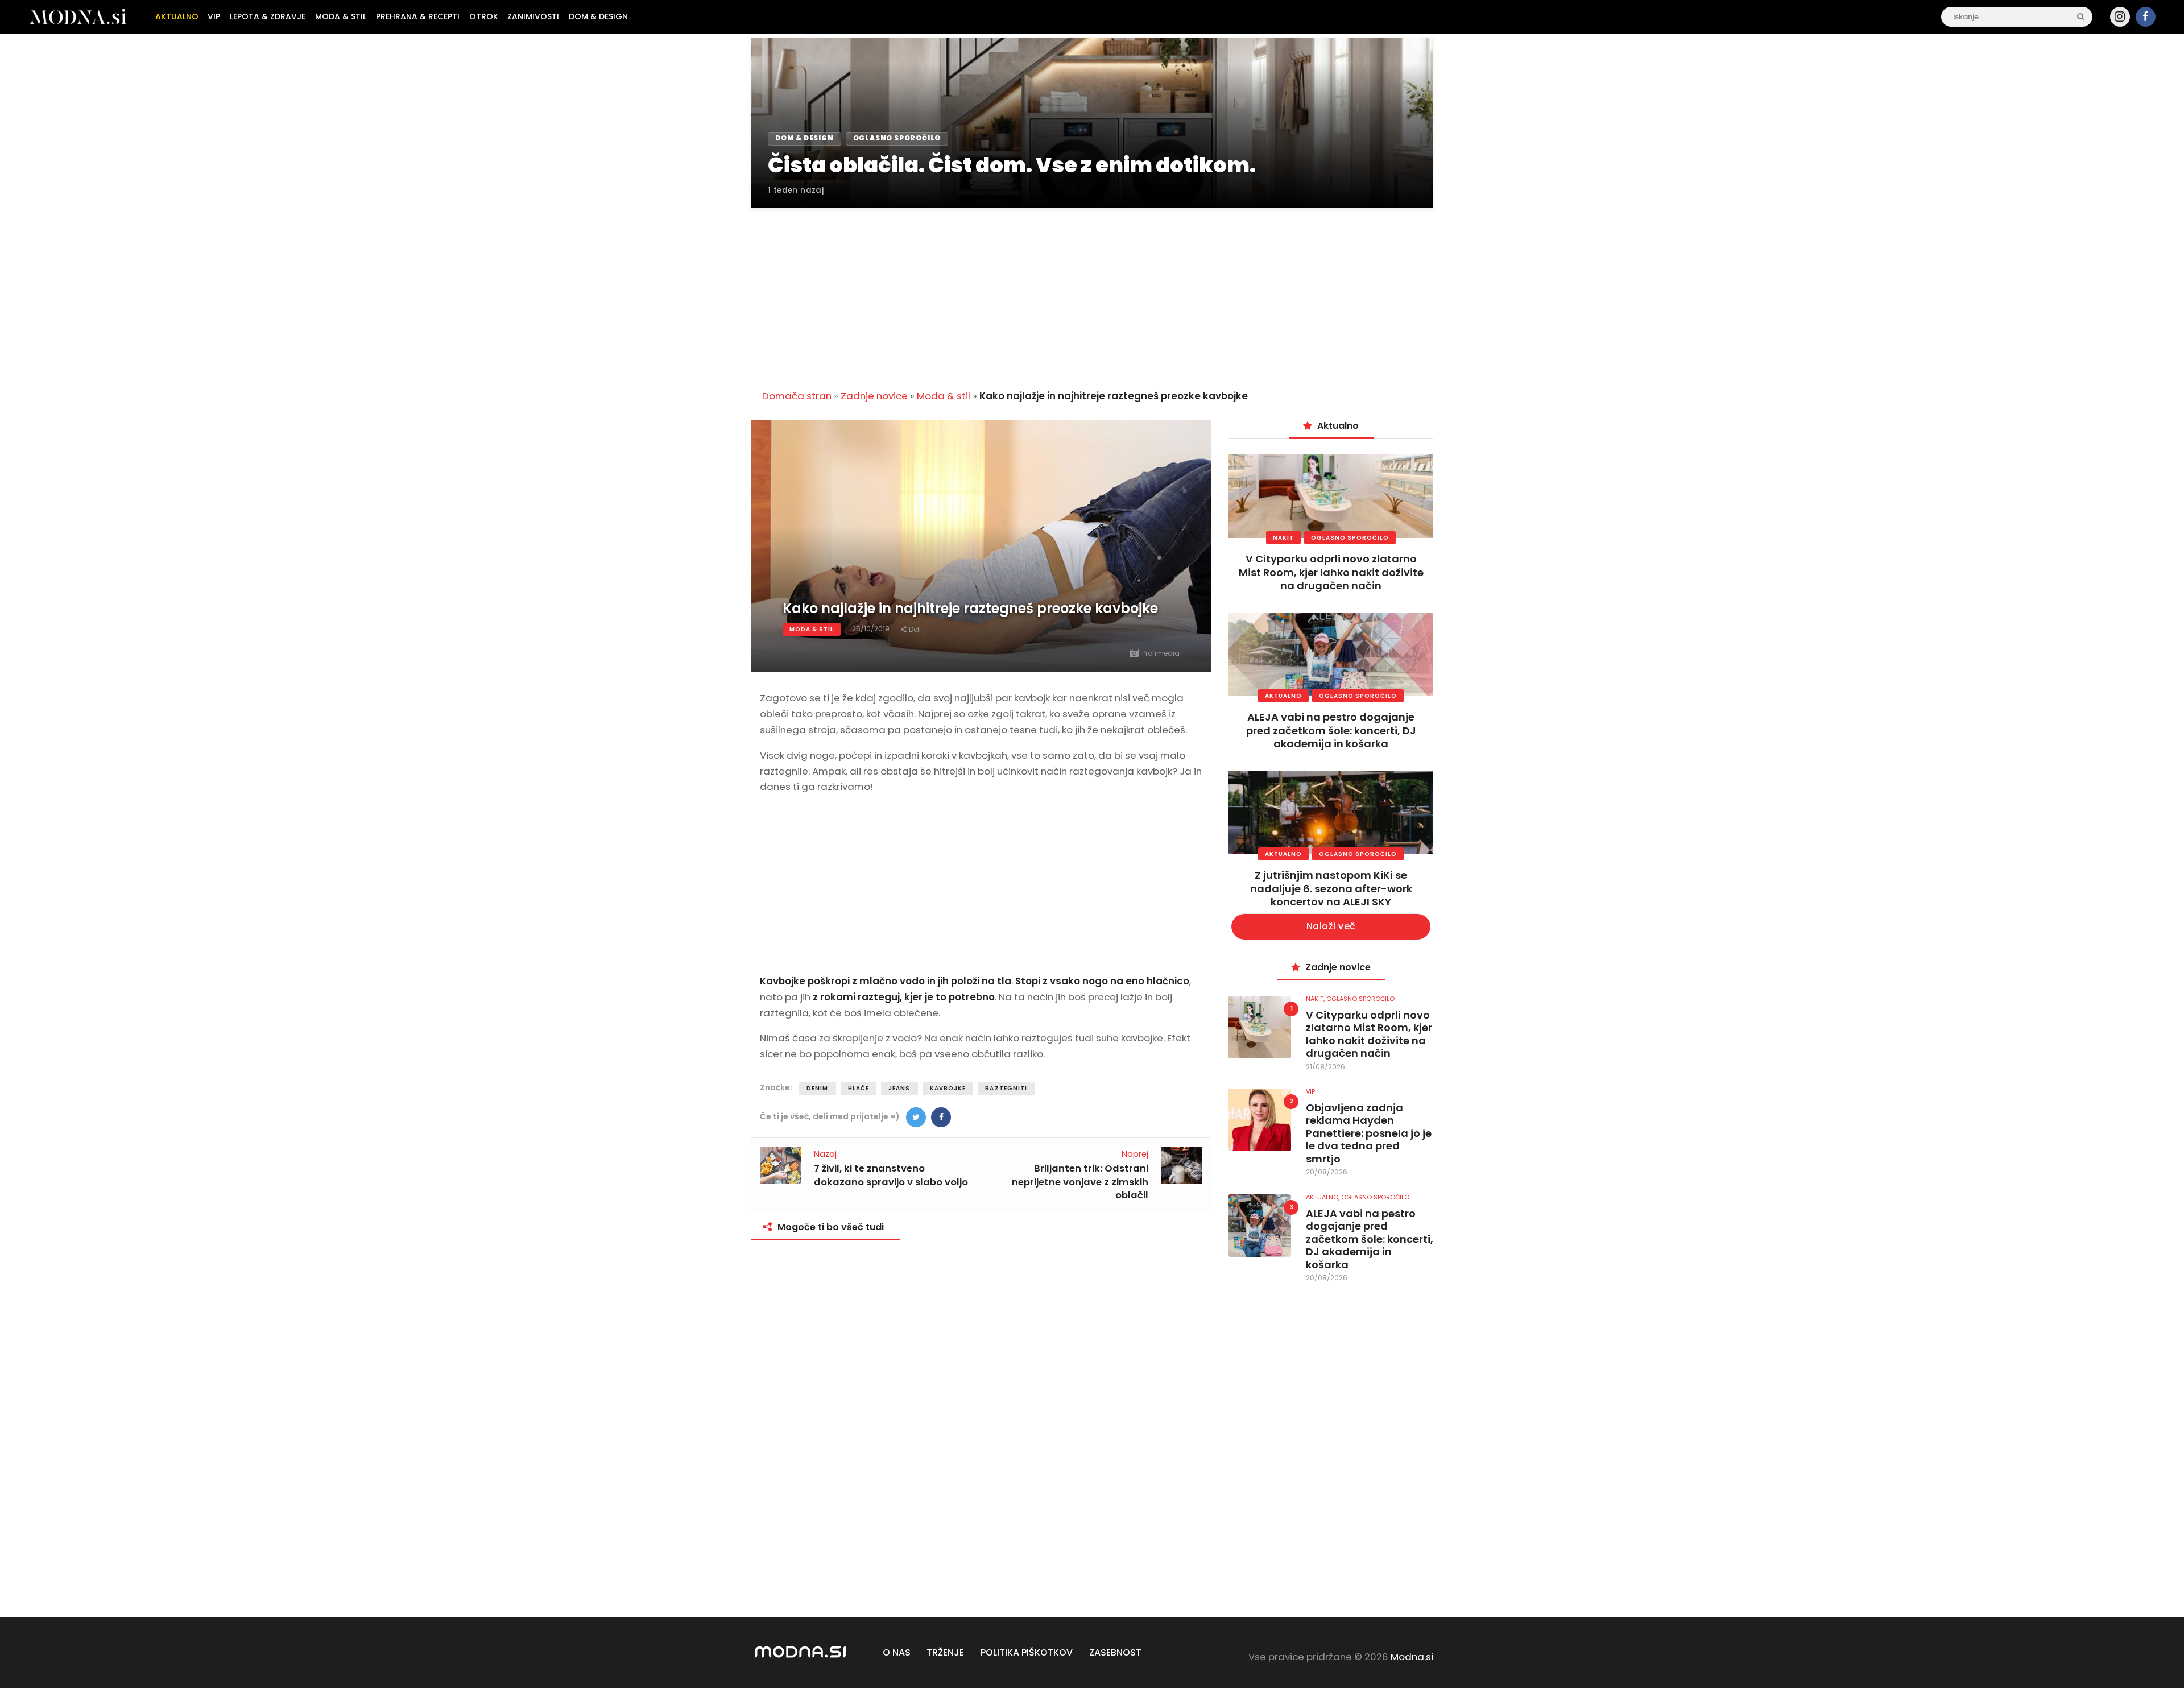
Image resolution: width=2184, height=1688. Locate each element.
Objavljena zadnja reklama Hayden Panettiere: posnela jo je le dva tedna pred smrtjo (1369, 1134)
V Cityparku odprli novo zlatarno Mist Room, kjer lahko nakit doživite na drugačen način (1331, 572)
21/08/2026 (1325, 1067)
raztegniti (1006, 1088)
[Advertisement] (1092, 292)
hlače (859, 1088)
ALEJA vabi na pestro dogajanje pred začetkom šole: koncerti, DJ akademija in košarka (1331, 730)
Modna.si (1412, 1657)
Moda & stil (944, 396)
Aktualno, (1323, 1197)
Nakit (1283, 538)
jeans (899, 1088)
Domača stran (797, 396)
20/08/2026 (1327, 1172)
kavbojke (948, 1088)
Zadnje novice (874, 396)
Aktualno (1283, 696)
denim (818, 1088)
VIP (1310, 1091)
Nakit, (1316, 999)
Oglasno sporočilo (1350, 538)
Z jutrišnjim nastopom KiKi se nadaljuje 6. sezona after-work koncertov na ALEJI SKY (1331, 888)
